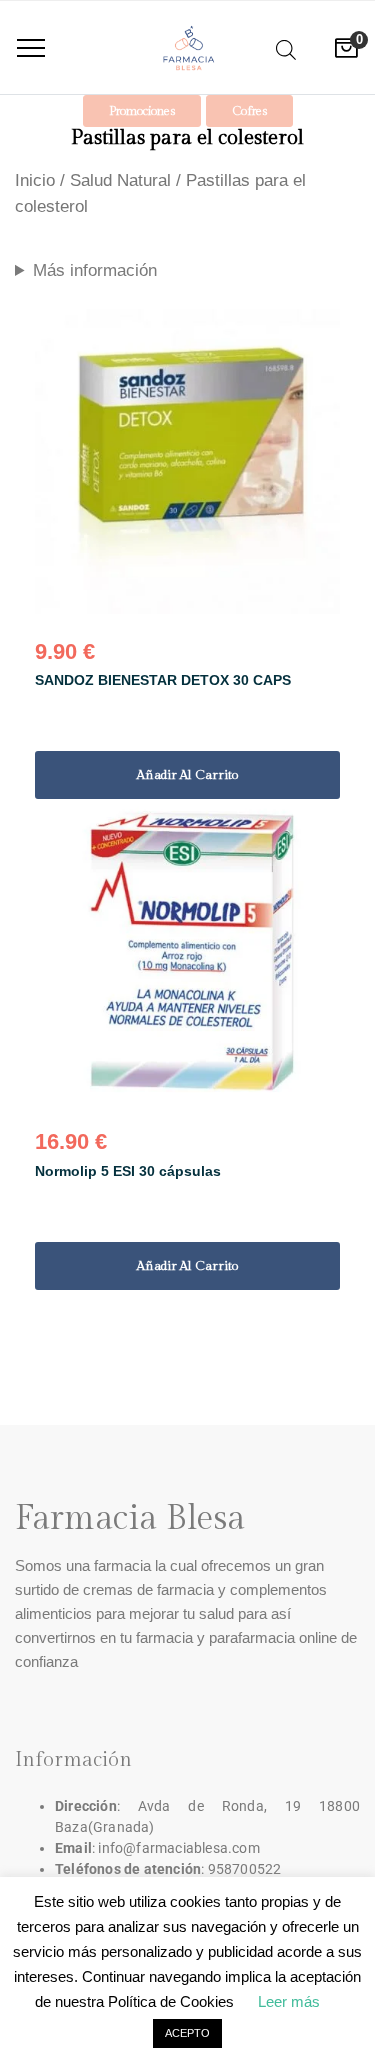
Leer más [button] (289, 2001)
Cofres (249, 111)
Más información (95, 270)
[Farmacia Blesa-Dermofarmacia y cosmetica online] (188, 47)
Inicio (35, 180)
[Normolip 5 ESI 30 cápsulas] (187, 951)
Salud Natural (120, 180)
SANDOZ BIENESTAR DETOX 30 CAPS (163, 680)
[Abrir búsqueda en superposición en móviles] (286, 47)
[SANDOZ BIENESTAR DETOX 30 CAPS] (187, 461)
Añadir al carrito (188, 775)
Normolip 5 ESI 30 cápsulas (128, 1171)
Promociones (142, 111)
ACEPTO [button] (187, 2033)
